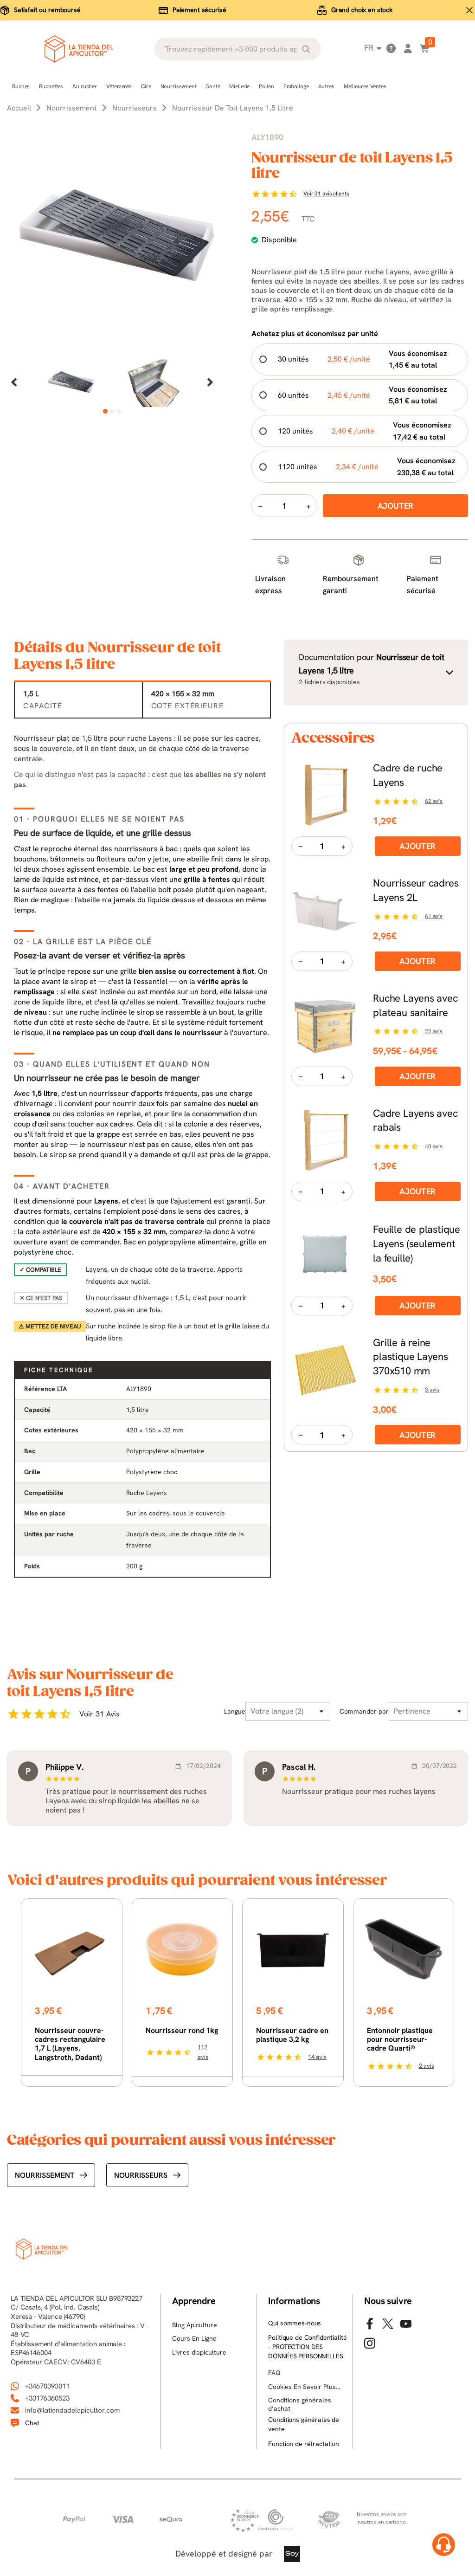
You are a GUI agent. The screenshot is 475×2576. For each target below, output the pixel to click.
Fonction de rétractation (304, 2444)
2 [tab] (112, 411)
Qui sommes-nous (295, 2323)
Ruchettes (51, 86)
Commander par (364, 1711)
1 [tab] (105, 411)
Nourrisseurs (141, 2175)
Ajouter (417, 846)
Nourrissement (179, 86)
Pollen (266, 86)
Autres (326, 86)
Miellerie (239, 86)
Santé (213, 86)
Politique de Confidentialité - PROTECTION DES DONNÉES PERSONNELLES (307, 2346)
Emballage (296, 86)
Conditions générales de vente (304, 2424)
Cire (146, 86)
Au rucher (85, 86)
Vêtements (119, 86)
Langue (235, 1711)
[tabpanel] (71, 383)
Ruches (21, 86)
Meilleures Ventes (365, 86)
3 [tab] (119, 411)
